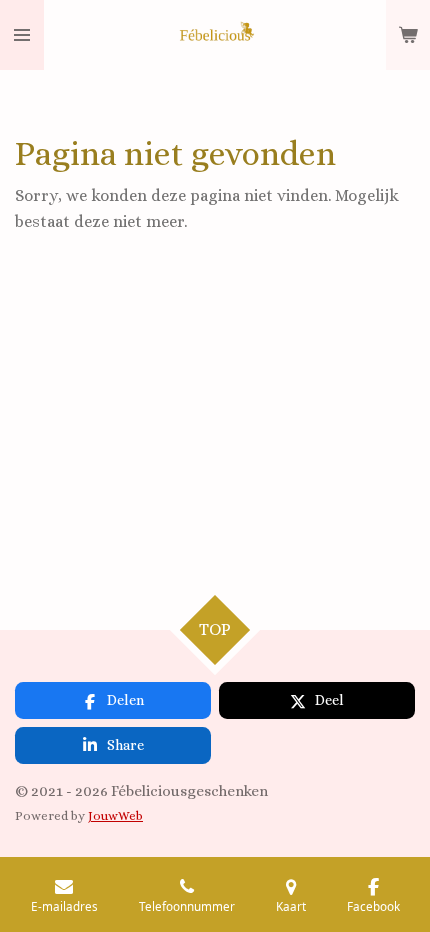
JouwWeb (115, 816)
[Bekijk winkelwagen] (408, 35)
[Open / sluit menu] (22, 35)
